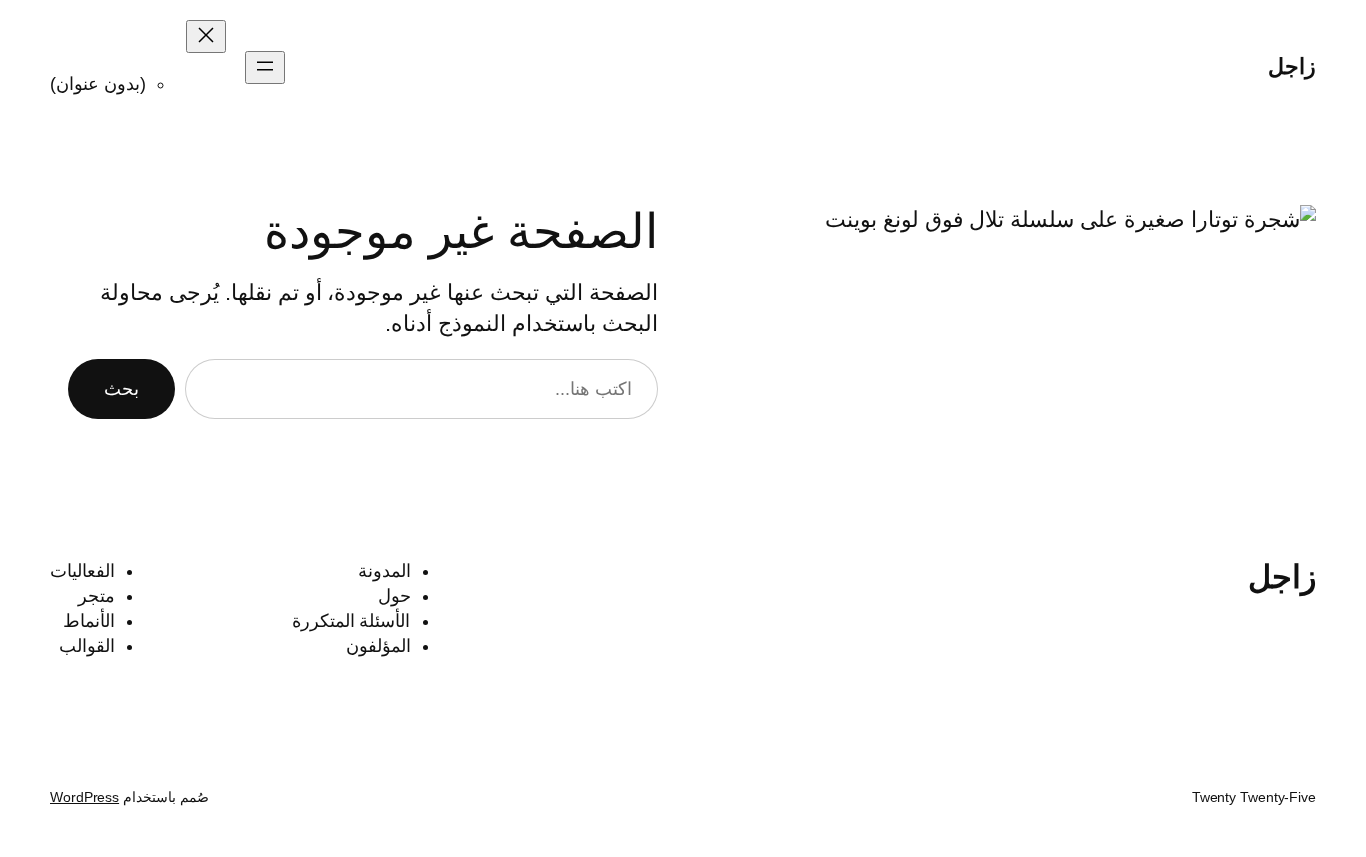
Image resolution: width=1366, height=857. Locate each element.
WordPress (84, 797)
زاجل (1292, 66)
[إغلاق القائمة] (206, 36)
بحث (121, 389)
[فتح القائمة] (265, 67)
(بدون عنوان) (98, 84)
